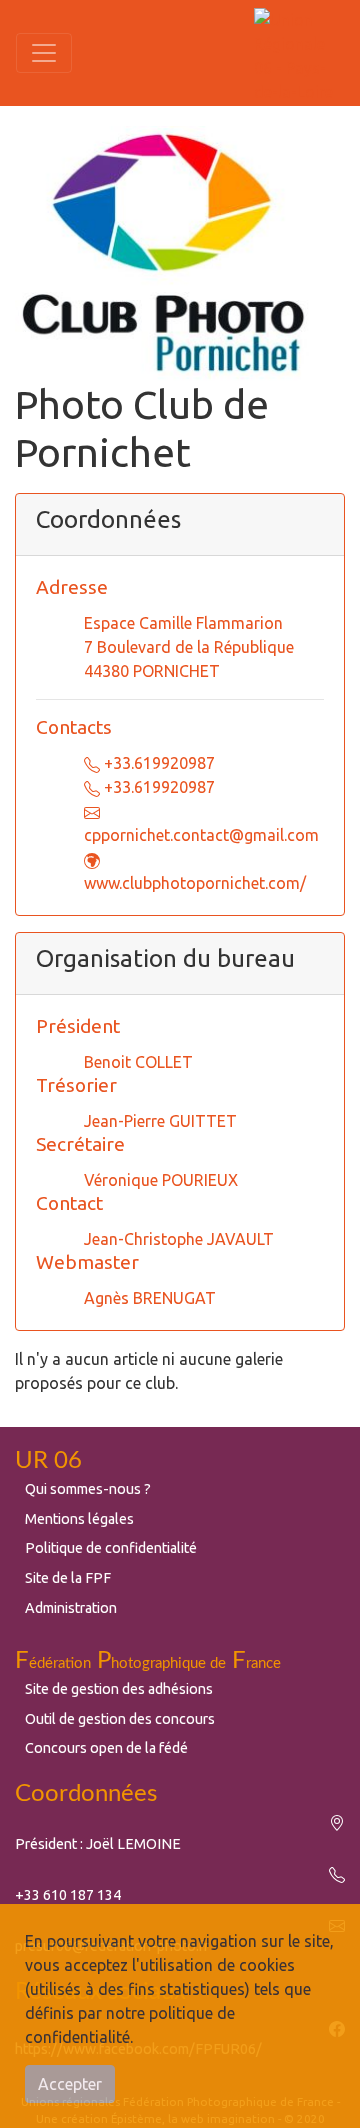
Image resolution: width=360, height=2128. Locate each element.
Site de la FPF (68, 1578)
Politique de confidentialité (111, 1548)
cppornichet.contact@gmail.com (201, 835)
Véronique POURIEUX (161, 1180)
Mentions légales (79, 1519)
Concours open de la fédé (106, 1748)
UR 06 (48, 1461)
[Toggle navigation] (44, 53)
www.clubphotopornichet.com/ (195, 883)
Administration (71, 1608)
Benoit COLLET (138, 1062)
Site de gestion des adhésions (119, 1689)
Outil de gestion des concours (120, 1719)
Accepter (70, 2084)
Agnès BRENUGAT (150, 1298)
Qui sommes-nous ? (88, 1489)
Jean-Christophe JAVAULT (179, 1239)
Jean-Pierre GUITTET (160, 1121)
